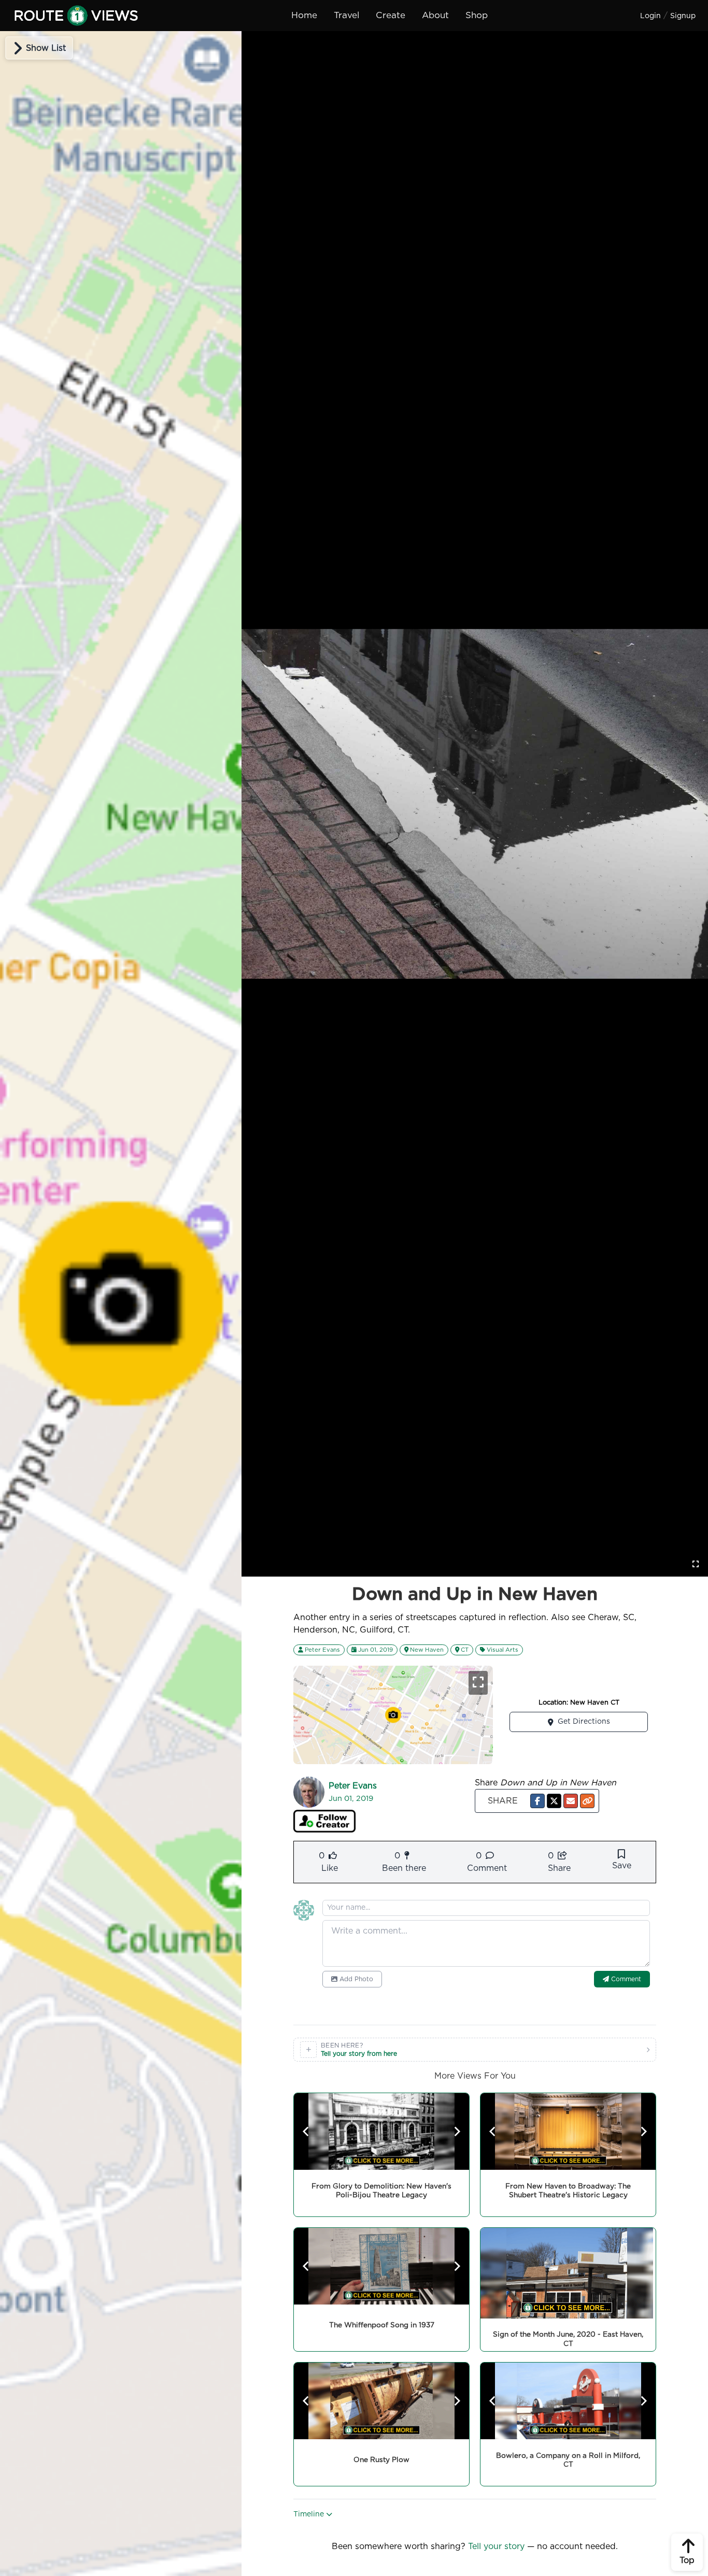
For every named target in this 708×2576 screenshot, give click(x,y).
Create (391, 15)
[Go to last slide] (306, 2131)
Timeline (310, 2514)
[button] (537, 1801)
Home (304, 15)
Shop (477, 15)
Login (650, 16)
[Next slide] (457, 2131)
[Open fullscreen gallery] (696, 1564)
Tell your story (496, 2546)
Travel (346, 15)
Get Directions (584, 1722)
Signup (683, 16)
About (435, 15)
